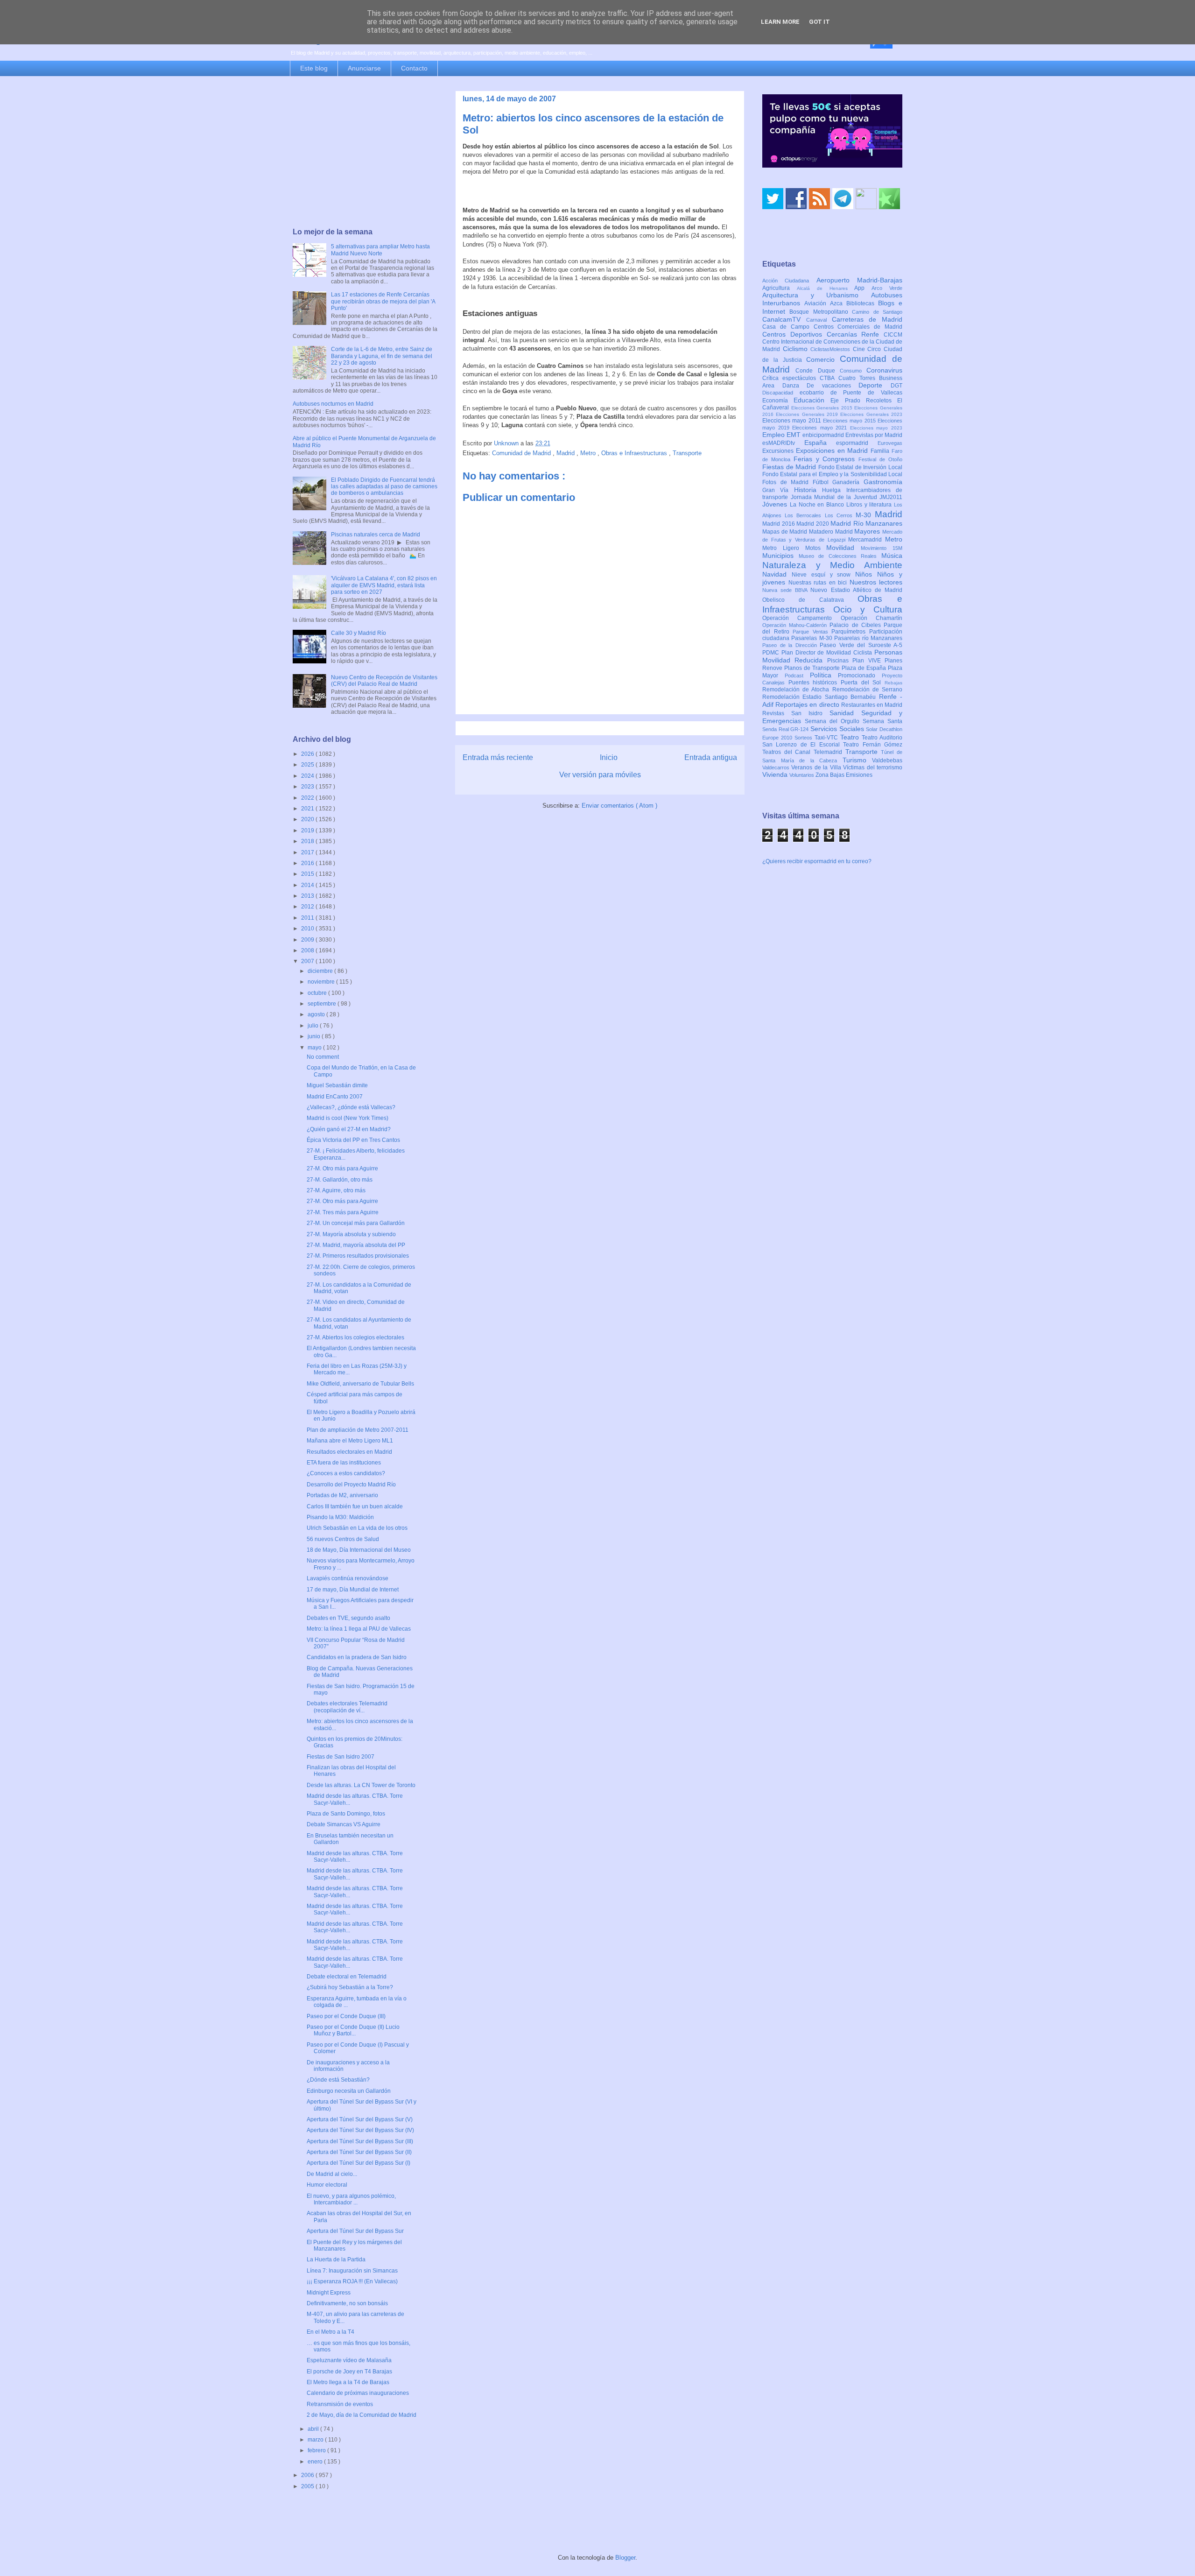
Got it (819, 22)
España (820, 443)
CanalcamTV (784, 319)
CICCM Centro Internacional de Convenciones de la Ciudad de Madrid (832, 342)
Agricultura (780, 288)
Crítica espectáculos (791, 378)
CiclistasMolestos (832, 349)
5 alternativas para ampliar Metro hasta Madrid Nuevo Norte (380, 250)
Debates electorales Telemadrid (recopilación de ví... (347, 1707)
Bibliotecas (862, 303)
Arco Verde (887, 288)
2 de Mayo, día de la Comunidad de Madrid (362, 2415)
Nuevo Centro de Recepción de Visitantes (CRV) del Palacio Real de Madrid (384, 681)
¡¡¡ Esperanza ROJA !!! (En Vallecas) (352, 2281)
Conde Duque (818, 371)
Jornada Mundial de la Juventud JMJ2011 (847, 497)
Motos (816, 548)
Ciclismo (797, 349)
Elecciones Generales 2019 (808, 414)
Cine (860, 349)
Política (824, 675)
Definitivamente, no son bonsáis (347, 2303)
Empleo (774, 435)
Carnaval (819, 320)
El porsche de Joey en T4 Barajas (349, 2372)
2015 (308, 874)
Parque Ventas (812, 632)
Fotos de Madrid (787, 482)
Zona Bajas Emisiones (844, 775)
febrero (317, 2450)
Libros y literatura (870, 505)
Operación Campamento (801, 618)
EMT (794, 435)
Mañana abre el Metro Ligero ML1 (350, 1441)
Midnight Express (329, 2293)
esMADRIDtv (783, 443)
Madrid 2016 (779, 524)
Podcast (797, 676)
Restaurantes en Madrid (872, 705)
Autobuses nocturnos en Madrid (333, 404)
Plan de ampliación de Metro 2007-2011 (358, 1430)
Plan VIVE (868, 661)
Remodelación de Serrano (867, 690)
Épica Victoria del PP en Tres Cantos (353, 1140)
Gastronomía (883, 482)
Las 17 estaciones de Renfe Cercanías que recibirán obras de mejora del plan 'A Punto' (383, 301)
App (863, 288)
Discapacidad (781, 393)
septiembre (323, 1004)
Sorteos (805, 738)
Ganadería (848, 482)
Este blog (314, 68)
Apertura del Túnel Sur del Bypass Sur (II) (359, 2152)
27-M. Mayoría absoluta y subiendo (351, 1234)
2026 (308, 754)
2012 (308, 907)
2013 (308, 896)
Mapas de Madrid (786, 532)
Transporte (687, 453)
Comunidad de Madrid (522, 453)
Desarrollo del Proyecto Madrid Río (351, 1485)
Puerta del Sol (863, 683)
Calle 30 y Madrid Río (358, 633)
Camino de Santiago (877, 312)
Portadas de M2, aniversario (342, 1495)
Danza (795, 386)
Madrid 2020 (813, 524)
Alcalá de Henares (826, 288)
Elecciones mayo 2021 (821, 428)
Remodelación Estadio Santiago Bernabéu (821, 697)
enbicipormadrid (824, 435)
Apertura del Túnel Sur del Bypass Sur (355, 2231)
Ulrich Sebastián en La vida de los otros (357, 1528)
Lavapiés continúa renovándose (348, 1578)
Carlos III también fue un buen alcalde (355, 1506)
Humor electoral (327, 2185)
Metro (589, 453)
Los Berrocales (805, 515)
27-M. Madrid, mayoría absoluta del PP (356, 1245)
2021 (308, 809)
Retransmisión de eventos (340, 2404)
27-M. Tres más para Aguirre (343, 1212)
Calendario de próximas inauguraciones (358, 2393)
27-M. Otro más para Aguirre (342, 1168)
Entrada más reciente (498, 757)
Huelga (834, 490)
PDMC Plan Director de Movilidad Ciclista (818, 653)
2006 (308, 2475)
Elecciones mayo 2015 (850, 421)
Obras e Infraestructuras (635, 453)
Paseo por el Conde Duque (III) (346, 2016)
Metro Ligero (784, 548)
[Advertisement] (365, 153)
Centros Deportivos (794, 334)
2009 (308, 940)
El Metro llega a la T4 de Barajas (348, 2382)
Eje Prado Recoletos (864, 401)
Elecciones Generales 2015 (823, 408)
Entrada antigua (711, 757)
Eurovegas (890, 443)
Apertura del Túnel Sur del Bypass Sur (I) (358, 2163)
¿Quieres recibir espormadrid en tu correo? (817, 861)
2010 (308, 929)
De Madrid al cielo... (332, 2174)
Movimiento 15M (882, 548)
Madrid (566, 453)
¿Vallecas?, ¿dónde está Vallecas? (351, 1107)
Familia (881, 451)
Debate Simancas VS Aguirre (344, 1824)
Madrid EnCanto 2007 (335, 1097)
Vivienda (776, 774)
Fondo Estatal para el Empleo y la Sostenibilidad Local (832, 474)
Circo (875, 349)
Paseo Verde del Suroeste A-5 (861, 645)
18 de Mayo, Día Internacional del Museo (359, 1550)
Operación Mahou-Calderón (796, 625)
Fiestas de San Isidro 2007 (341, 1757)
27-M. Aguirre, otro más (336, 1190)
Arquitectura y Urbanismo (817, 295)
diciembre (321, 971)
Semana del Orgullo (834, 721)
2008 (308, 950)
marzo (316, 2440)
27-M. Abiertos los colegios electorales (355, 1337)
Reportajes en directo (808, 704)
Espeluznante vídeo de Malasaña (349, 2360)
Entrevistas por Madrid (874, 435)
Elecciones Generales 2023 (871, 414)
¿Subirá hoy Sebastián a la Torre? (350, 1987)
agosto (317, 1014)
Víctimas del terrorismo (873, 767)
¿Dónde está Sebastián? (338, 2080)
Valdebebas (887, 760)
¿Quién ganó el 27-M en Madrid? (349, 1129)
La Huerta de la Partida (336, 2259)
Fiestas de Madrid (790, 467)
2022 (308, 798)
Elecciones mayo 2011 (793, 421)
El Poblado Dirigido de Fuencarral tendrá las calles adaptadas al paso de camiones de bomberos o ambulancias (384, 487)
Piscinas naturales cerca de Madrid (376, 535)
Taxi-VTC (827, 738)
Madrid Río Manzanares (866, 523)
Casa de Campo (788, 327)
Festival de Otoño (880, 459)
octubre (318, 993)
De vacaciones (833, 386)
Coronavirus (884, 370)
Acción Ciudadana (789, 281)
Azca (838, 303)
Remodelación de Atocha (797, 690)
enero (316, 2462)
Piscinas (840, 661)
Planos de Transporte (813, 668)
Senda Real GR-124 (786, 729)
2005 (308, 2486)
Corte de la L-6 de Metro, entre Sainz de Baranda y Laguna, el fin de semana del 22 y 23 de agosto (382, 356)
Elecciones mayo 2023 (876, 428)
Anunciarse (364, 68)
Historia (808, 490)
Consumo (853, 371)
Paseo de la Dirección (791, 645)
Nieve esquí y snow (823, 575)
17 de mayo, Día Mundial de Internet (353, 1590)
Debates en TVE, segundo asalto (348, 1618)
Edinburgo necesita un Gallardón (349, 2091)
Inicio (609, 757)
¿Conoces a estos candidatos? (346, 1473)
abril (314, 2429)
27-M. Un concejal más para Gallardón (356, 1223)
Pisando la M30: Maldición (340, 1517)
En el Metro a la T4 (330, 2332)
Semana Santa (882, 721)
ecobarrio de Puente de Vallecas (851, 393)
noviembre (322, 982)
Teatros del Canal (788, 752)
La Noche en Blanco (818, 505)
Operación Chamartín (872, 618)
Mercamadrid (867, 540)
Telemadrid (829, 752)
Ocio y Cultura (868, 609)
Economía (778, 401)
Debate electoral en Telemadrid (347, 1977)
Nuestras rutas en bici (819, 583)
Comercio (823, 359)
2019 (308, 831)
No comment (323, 1057)
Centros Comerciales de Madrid (858, 327)
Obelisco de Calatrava (810, 600)
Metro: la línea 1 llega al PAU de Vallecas (359, 1629)
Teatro (851, 737)
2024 (308, 776)
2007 (308, 961)
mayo (315, 1048)
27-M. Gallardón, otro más (340, 1180)
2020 (308, 819)
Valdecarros (777, 767)
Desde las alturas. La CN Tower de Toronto (361, 1785)
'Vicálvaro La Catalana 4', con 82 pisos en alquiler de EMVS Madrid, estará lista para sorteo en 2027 (384, 585)
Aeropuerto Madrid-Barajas (859, 280)
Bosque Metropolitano (821, 312)
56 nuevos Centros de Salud (343, 1539)
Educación (812, 400)
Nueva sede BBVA (786, 590)
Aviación (817, 303)
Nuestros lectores (876, 582)
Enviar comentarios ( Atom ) (619, 806)
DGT (896, 386)
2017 (308, 852)
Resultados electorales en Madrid (349, 1452)
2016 (308, 863)
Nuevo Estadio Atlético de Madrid (856, 590)
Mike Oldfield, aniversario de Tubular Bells (360, 1384)
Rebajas (893, 683)
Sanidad (845, 713)
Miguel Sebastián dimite (337, 1085)
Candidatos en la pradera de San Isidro (357, 1657)
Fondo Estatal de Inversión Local (860, 467)
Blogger (625, 2558)
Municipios (780, 556)
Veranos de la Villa (817, 767)
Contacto (414, 68)
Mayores (868, 531)
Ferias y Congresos (826, 459)
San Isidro (810, 713)
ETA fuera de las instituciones (344, 1463)
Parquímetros (850, 632)
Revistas (777, 713)
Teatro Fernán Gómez (873, 745)
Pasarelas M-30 (813, 638)
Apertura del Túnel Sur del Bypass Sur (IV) (360, 2130)
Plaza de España (865, 668)
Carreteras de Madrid (867, 319)
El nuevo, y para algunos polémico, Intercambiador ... (351, 2199)
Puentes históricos (815, 683)
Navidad (777, 574)
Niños (866, 574)
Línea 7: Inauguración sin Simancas (352, 2271)
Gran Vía (778, 490)
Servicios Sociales (838, 729)
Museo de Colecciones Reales (840, 556)
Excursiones (779, 451)
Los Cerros (840, 515)
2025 (308, 765)
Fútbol (823, 482)
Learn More (780, 22)
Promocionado (860, 676)
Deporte (875, 385)
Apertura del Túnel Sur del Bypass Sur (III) (360, 2141)
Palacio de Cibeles (857, 625)
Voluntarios (802, 775)
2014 (308, 885)
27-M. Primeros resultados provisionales (358, 1256)
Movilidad (844, 548)
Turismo (858, 760)
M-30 (865, 515)
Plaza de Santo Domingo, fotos (346, 1814)
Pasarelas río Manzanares (868, 638)
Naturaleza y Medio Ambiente (832, 565)
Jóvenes (776, 504)
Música (892, 556)
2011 (308, 918)
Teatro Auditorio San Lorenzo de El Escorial (832, 741)
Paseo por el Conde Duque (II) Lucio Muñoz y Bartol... (353, 2030)
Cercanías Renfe (855, 334)
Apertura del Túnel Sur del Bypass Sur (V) (360, 2119)
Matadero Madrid (832, 532)
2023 (308, 787)
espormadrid (857, 443)
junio (315, 1036)
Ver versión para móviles (600, 775)
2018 (308, 841)
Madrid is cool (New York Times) (348, 1118)
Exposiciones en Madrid (833, 450)
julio (314, 1026)
